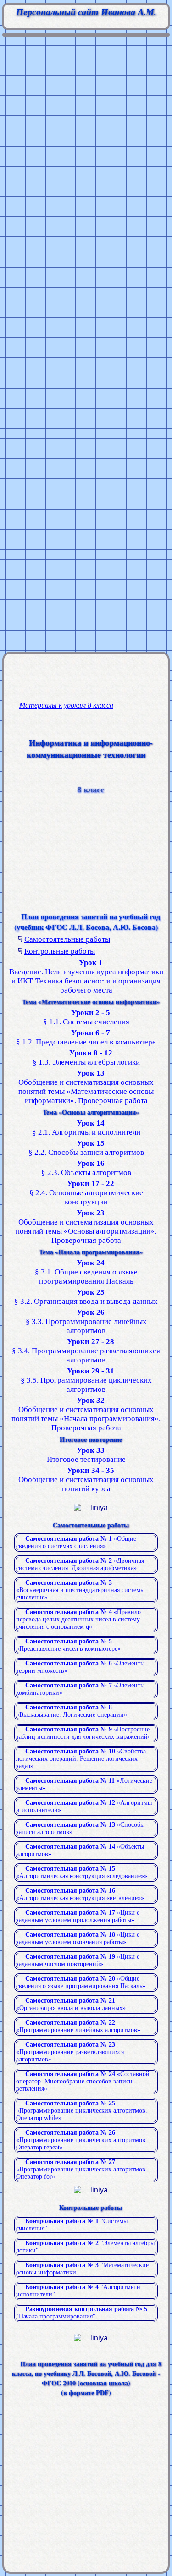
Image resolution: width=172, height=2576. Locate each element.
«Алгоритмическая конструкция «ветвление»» (80, 1894)
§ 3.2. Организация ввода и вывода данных (86, 1297)
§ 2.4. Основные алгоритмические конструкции (86, 1193)
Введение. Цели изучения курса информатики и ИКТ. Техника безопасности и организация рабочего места (86, 976)
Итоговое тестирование (86, 1455)
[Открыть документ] (91, 2409)
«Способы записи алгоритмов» (80, 1828)
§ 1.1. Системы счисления (86, 1017)
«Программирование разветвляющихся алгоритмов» (70, 2052)
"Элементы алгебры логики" (85, 2247)
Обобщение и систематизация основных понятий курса (86, 1480)
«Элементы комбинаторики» (80, 1689)
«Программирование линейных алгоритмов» (78, 2026)
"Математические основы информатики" (82, 2269)
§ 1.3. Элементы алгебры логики (86, 1057)
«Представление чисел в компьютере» (68, 1645)
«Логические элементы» (84, 1784)
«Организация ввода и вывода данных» (71, 2004)
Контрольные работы (60, 951)
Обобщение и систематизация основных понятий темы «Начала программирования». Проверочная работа (86, 1414)
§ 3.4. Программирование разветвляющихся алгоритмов (86, 1351)
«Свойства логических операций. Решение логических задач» (81, 1759)
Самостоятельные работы (67, 939)
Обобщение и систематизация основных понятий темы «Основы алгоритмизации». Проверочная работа (86, 1227)
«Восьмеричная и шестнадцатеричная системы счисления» (80, 1590)
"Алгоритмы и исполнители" (78, 2291)
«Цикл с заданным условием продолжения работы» (78, 1916)
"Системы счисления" (72, 2225)
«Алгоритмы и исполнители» (84, 1806)
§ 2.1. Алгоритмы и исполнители (86, 1128)
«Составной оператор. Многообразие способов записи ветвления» (83, 2081)
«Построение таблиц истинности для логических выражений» (83, 1733)
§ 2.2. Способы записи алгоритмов (86, 1148)
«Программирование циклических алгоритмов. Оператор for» (82, 2169)
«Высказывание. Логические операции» (72, 1711)
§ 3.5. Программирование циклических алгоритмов (86, 1380)
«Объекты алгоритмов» (80, 1850)
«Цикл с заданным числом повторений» (78, 1960)
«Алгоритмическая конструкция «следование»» (82, 1872)
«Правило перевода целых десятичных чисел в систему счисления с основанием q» (78, 1619)
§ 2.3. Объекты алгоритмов (86, 1168)
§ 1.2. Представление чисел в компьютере (86, 1037)
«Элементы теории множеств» (80, 1667)
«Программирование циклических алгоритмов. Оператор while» (82, 2111)
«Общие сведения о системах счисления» (76, 1542)
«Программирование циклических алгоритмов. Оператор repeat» (82, 2140)
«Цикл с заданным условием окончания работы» (78, 1938)
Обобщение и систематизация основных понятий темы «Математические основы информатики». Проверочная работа (86, 1087)
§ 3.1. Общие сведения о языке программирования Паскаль (86, 1272)
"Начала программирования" (82, 2313)
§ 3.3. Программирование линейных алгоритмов (86, 1321)
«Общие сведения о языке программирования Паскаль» (81, 1982)
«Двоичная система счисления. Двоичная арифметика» (80, 1564)
